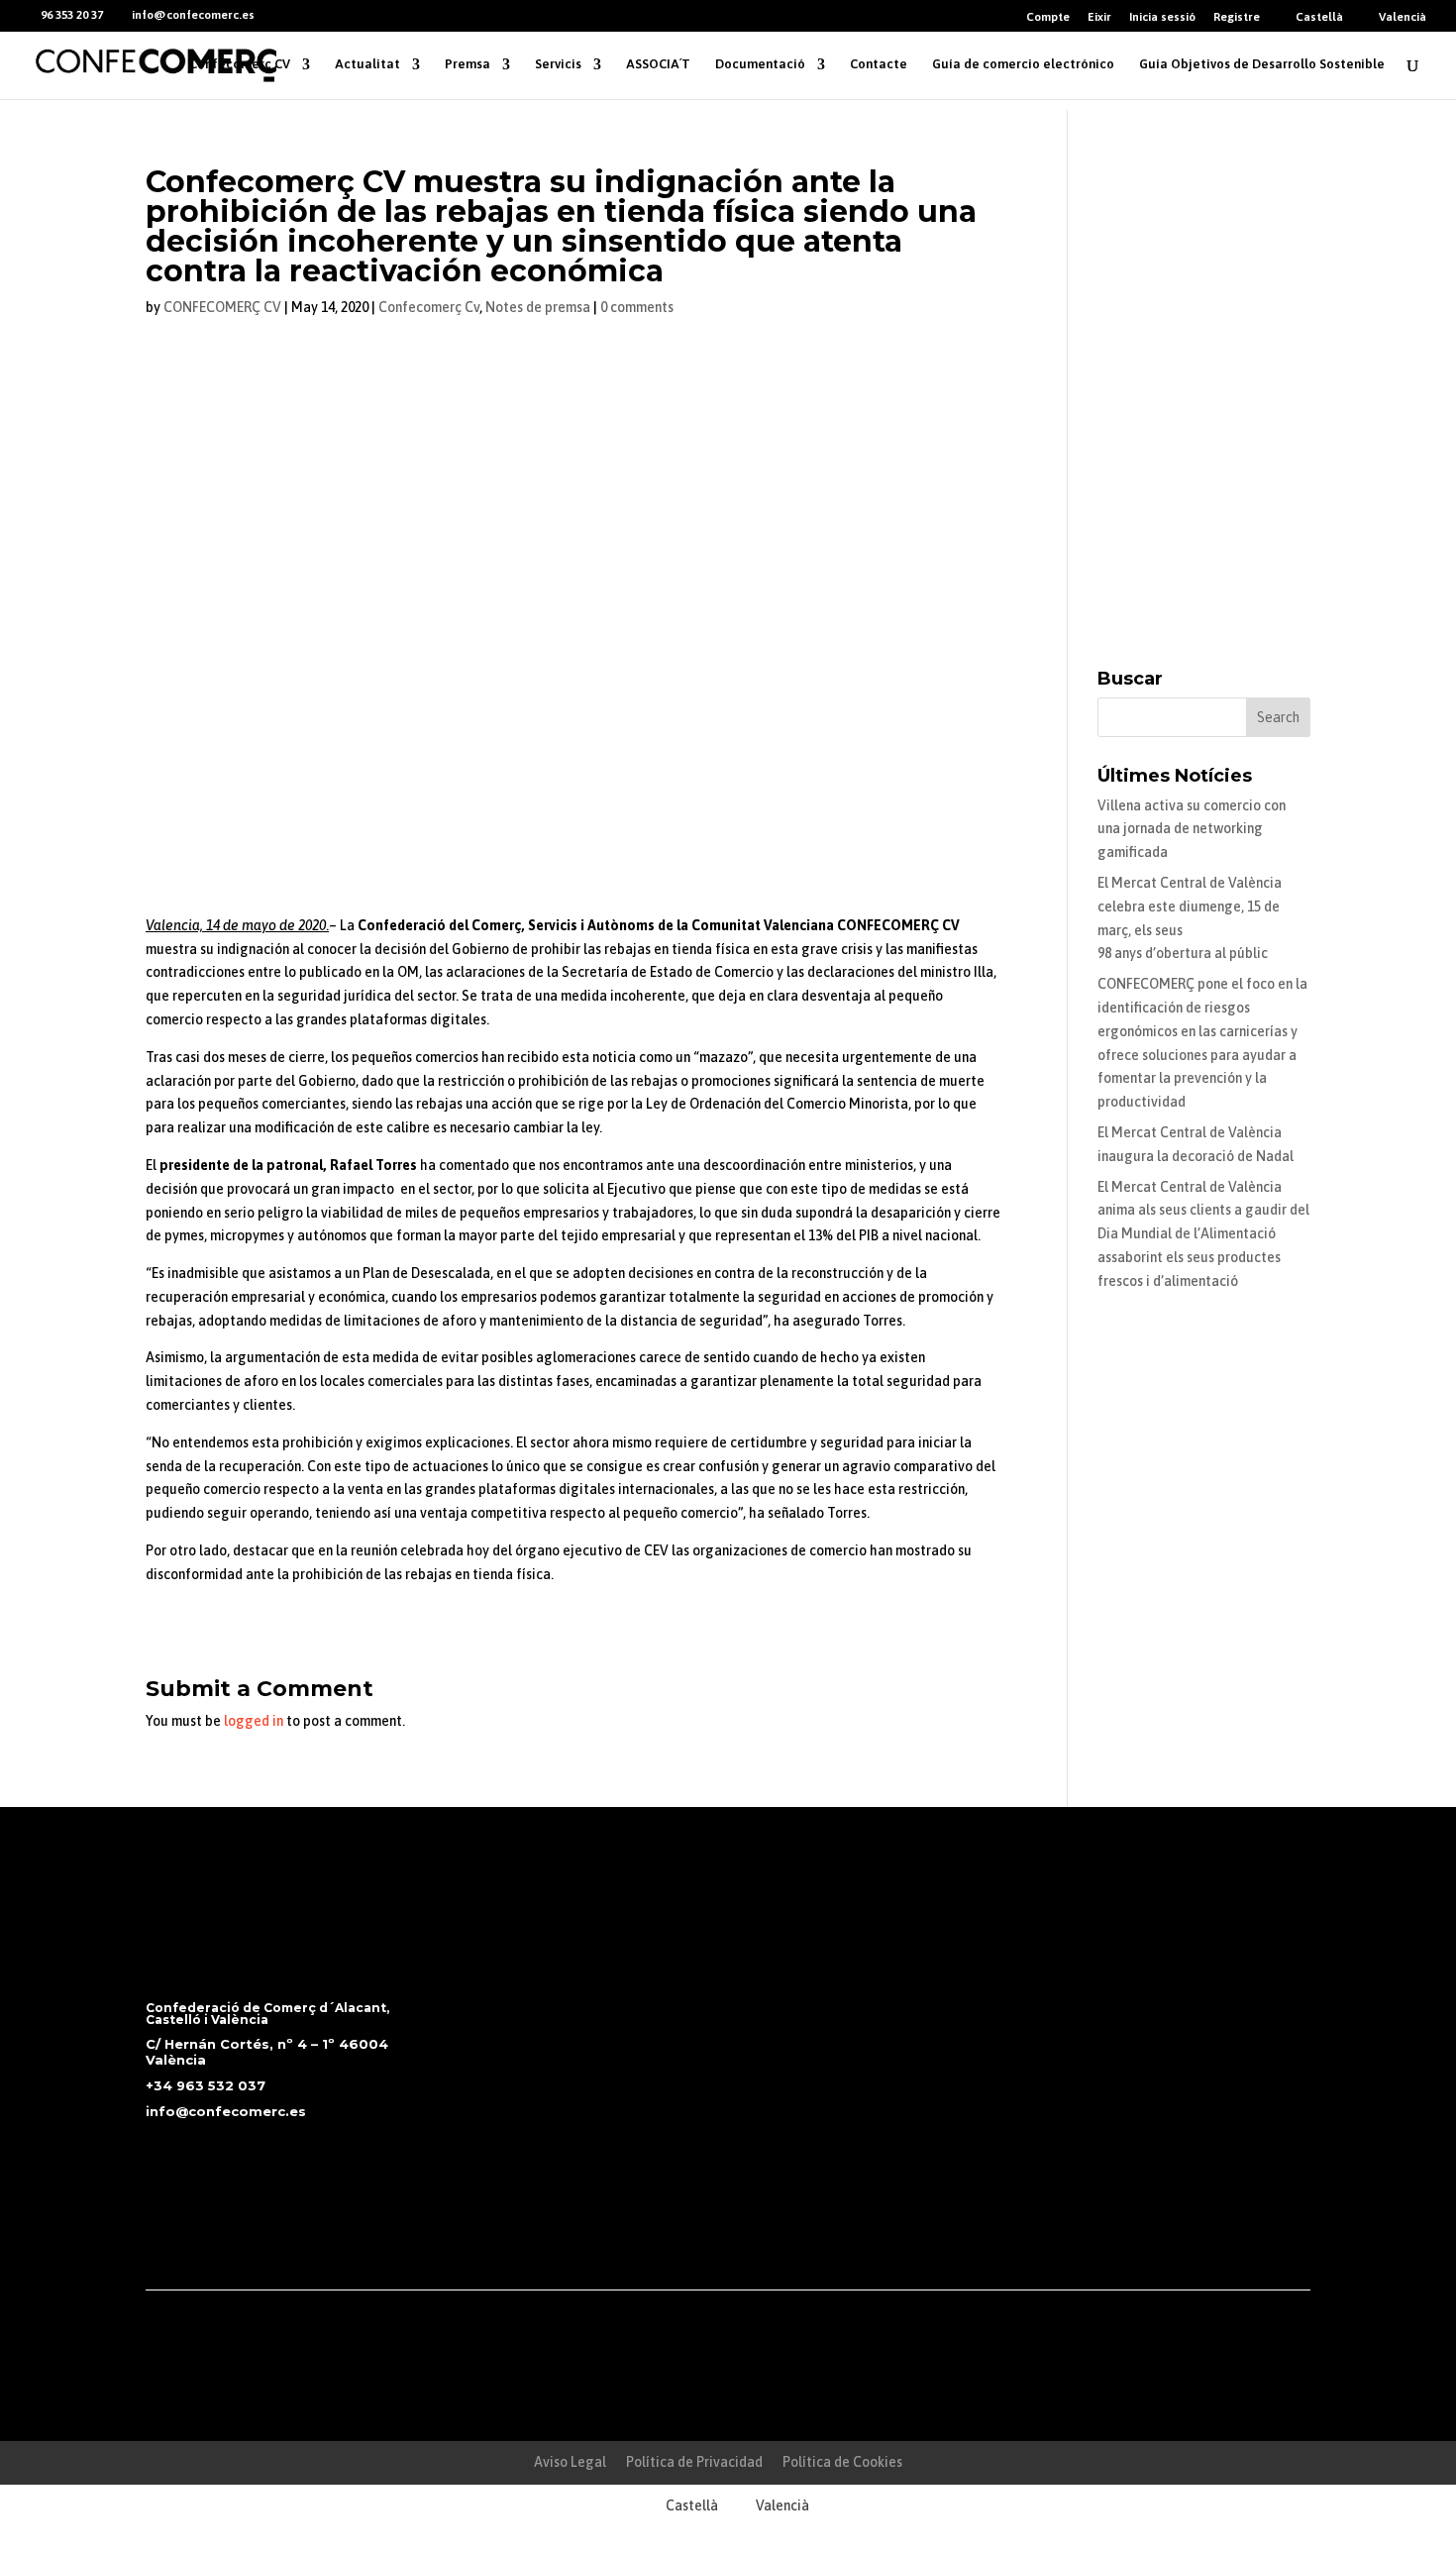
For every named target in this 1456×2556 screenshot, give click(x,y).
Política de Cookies (842, 2462)
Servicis (558, 64)
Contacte (879, 64)
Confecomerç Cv (429, 307)
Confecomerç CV (240, 64)
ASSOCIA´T (658, 64)
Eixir (1099, 17)
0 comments (637, 307)
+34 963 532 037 (206, 2085)
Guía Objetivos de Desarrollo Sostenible (1262, 64)
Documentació (760, 64)
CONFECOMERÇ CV (222, 307)
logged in (254, 1721)
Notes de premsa (538, 307)
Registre (1237, 17)
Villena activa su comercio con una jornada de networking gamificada (1192, 829)
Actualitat (367, 64)
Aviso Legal (570, 2462)
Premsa (468, 64)
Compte (1048, 17)
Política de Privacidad (694, 2462)
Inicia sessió (1162, 17)
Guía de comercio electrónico (1023, 64)
